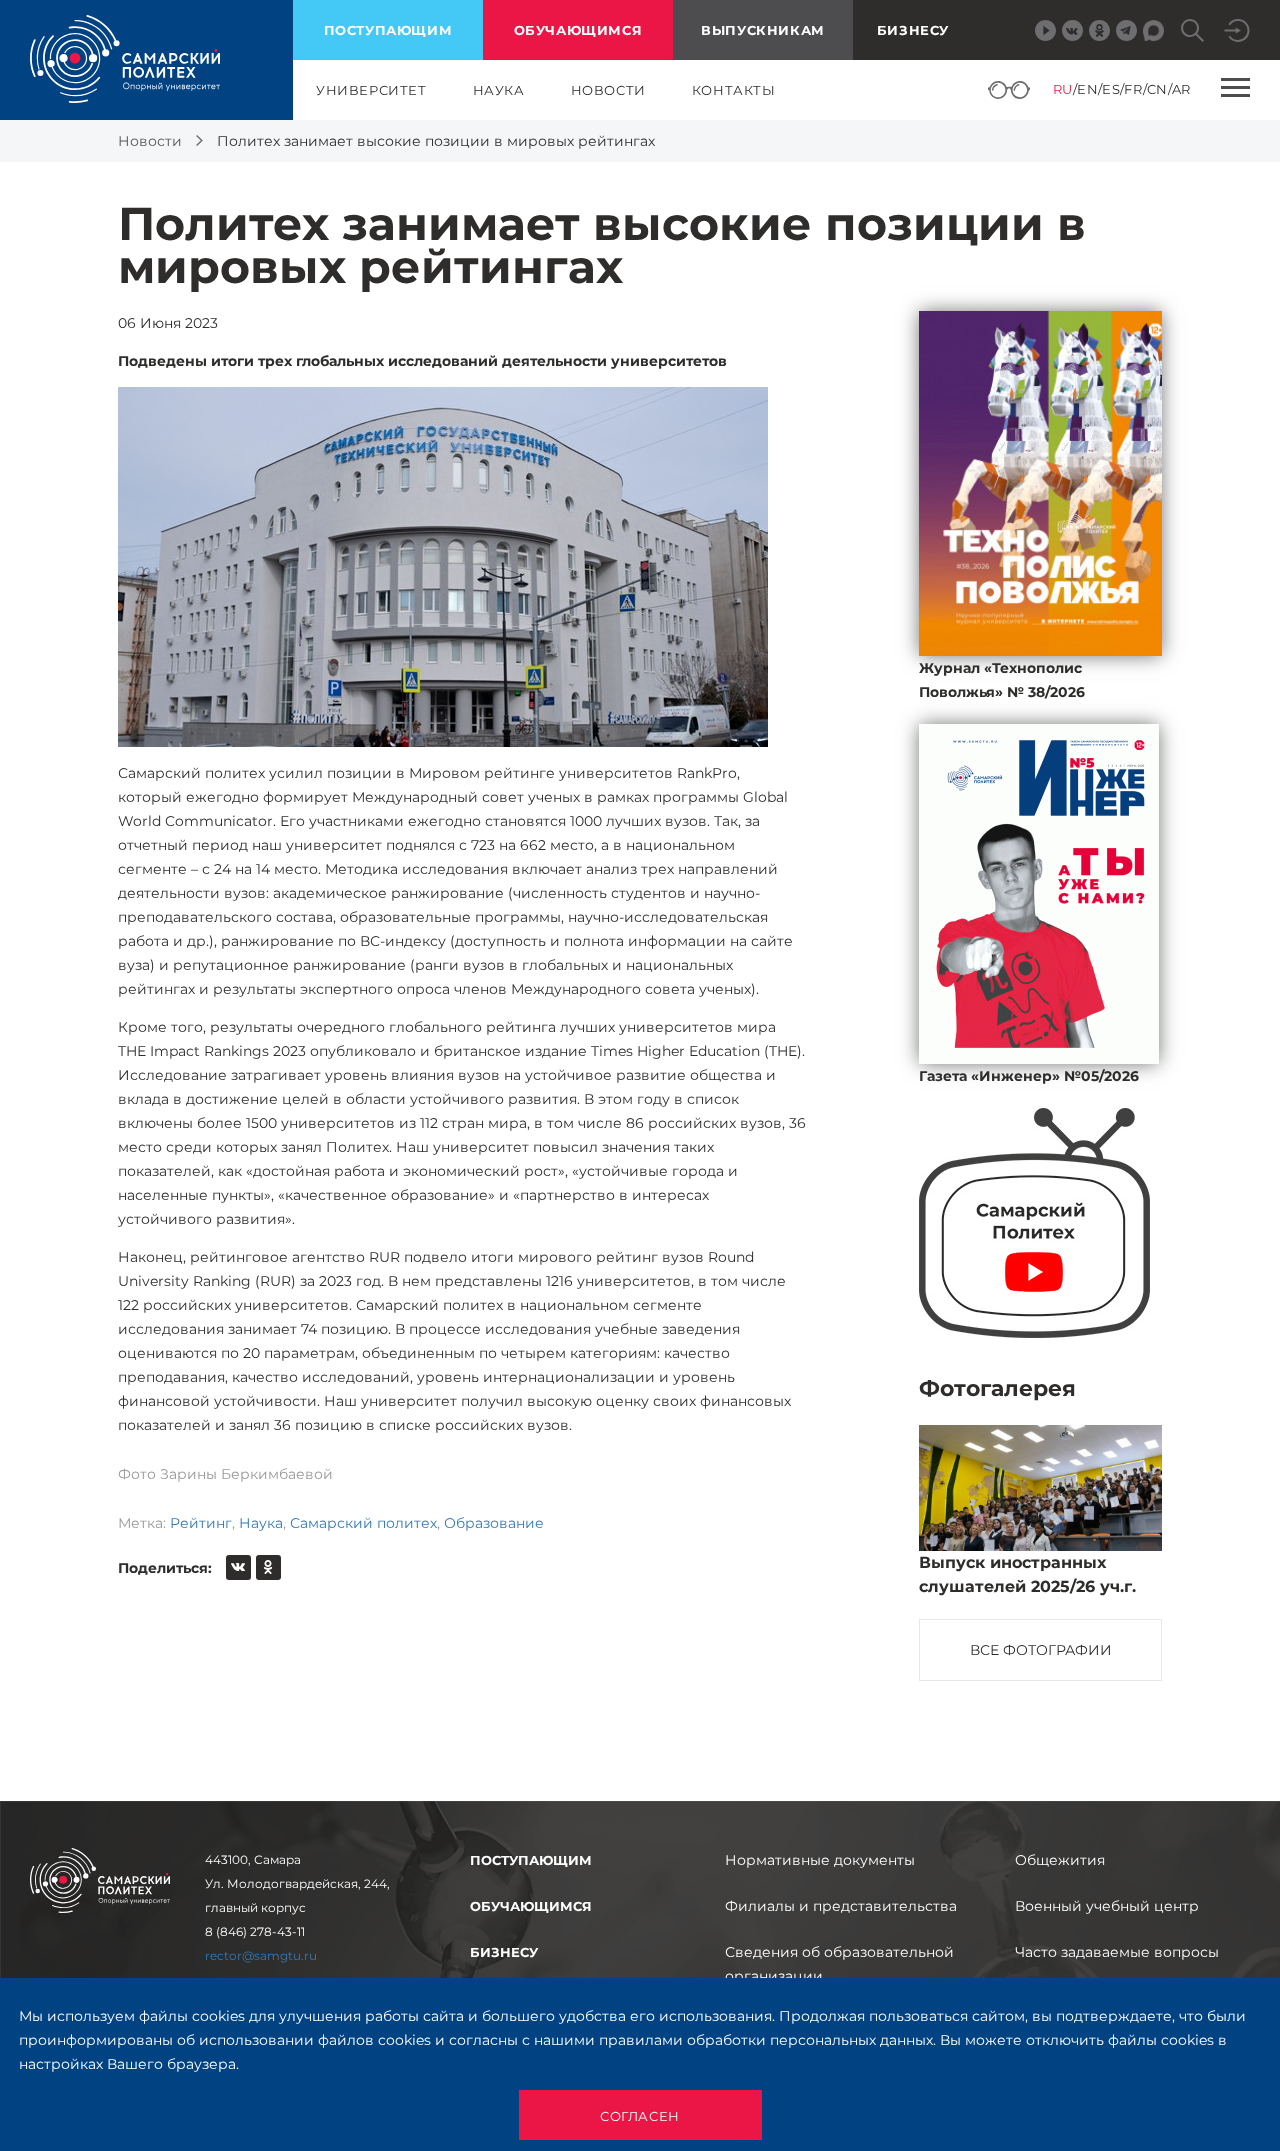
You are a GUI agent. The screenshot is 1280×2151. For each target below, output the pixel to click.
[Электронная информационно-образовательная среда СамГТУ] (1237, 30)
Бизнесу (913, 30)
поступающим (388, 30)
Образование (494, 1523)
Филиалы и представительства (841, 1906)
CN (1157, 89)
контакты (734, 90)
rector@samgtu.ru (261, 1955)
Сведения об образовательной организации (839, 1964)
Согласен (640, 2116)
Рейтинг (201, 1523)
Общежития (1060, 1860)
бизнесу (504, 1952)
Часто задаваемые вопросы (1117, 1952)
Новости (150, 141)
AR (1181, 89)
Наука (261, 1523)
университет (371, 90)
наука (499, 90)
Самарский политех (363, 1523)
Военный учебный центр (1107, 1906)
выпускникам (763, 30)
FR (1133, 89)
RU (1063, 89)
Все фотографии (1041, 1650)
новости (608, 90)
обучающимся (578, 30)
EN (1087, 89)
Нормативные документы (820, 1860)
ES (1111, 89)
